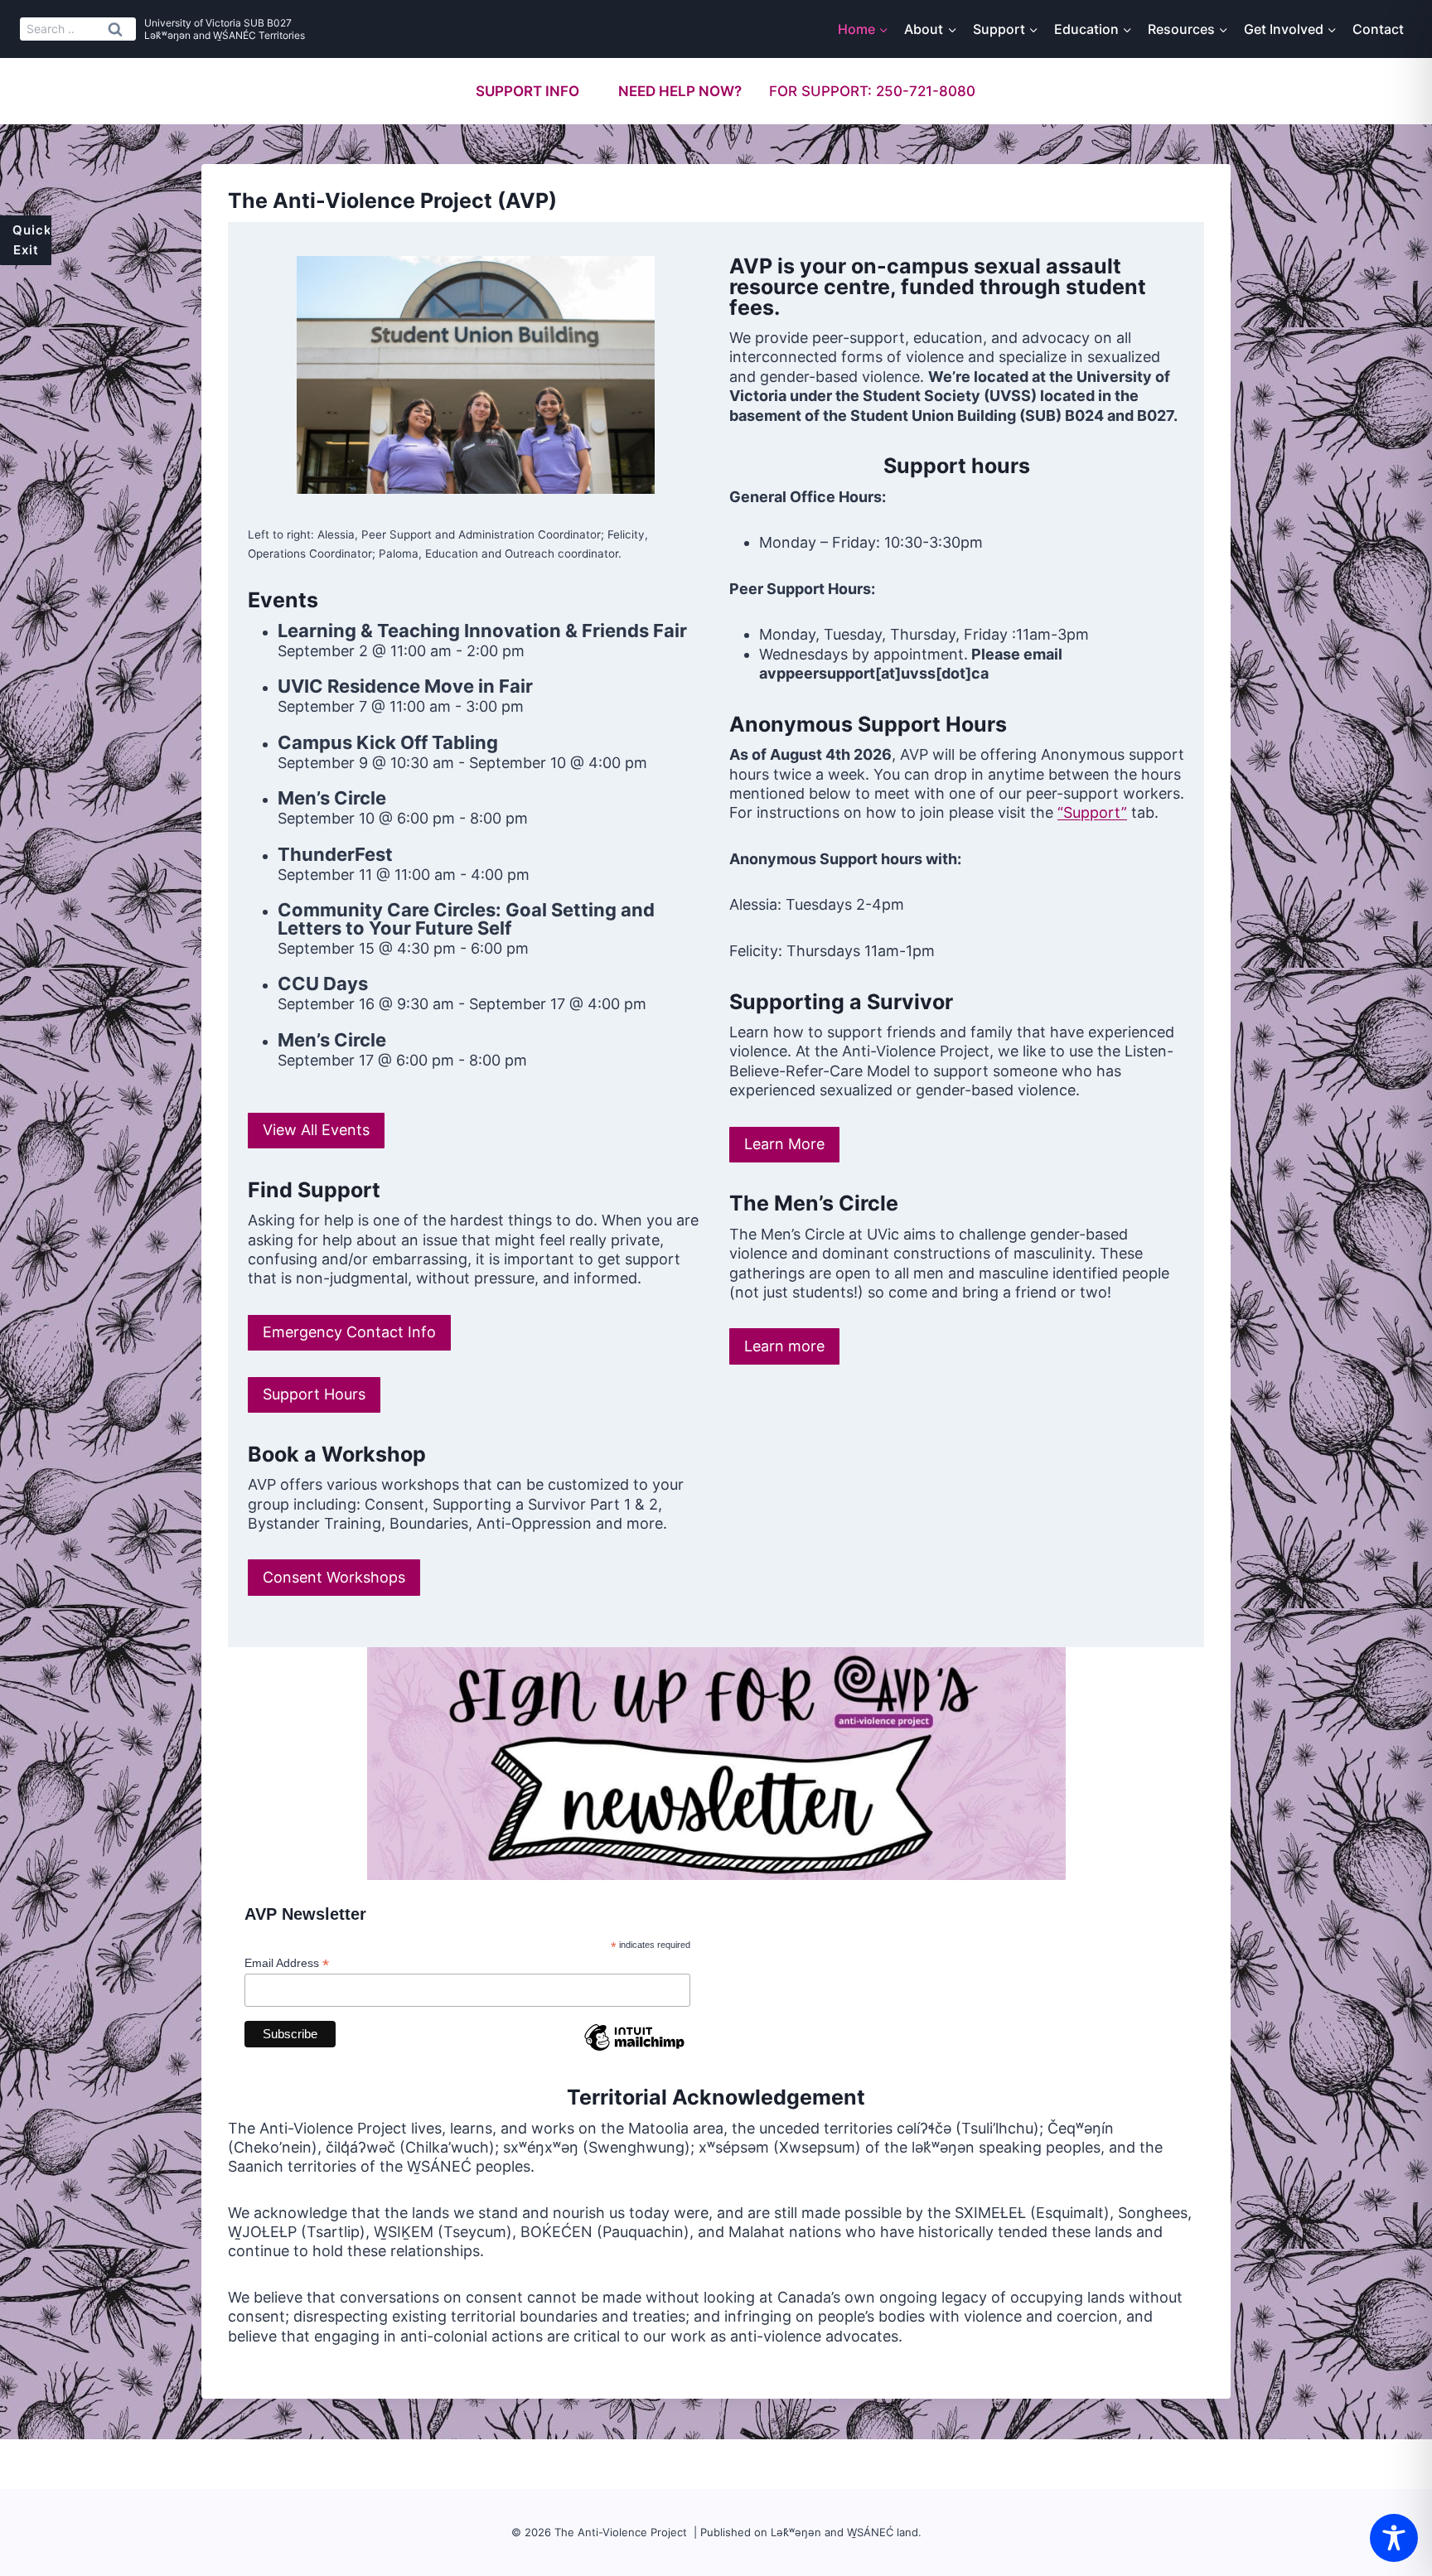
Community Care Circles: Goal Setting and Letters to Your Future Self (466, 919)
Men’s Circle (332, 798)
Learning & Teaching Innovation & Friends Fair (482, 631)
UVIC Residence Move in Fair (405, 686)
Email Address (287, 1963)
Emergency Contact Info (349, 1332)
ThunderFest (335, 854)
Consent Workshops (334, 1577)
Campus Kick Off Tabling (388, 742)
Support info (527, 91)
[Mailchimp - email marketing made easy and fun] (634, 2050)
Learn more (784, 1346)
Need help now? (680, 91)
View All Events (316, 1130)
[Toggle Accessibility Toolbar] (1394, 2538)
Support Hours (314, 1394)
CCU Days (323, 984)
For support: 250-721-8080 (872, 91)
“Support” (1092, 812)
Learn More (784, 1144)
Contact (1378, 29)
